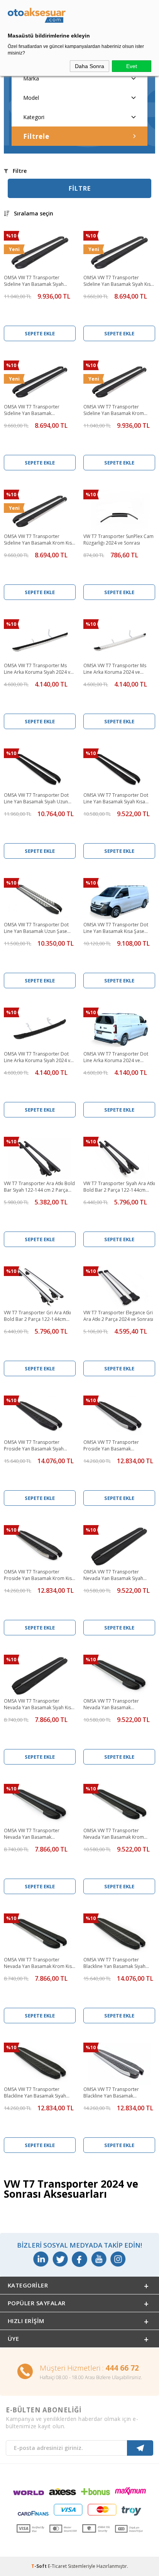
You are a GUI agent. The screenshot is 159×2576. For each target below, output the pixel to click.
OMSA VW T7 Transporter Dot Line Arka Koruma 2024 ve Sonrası (116, 1057)
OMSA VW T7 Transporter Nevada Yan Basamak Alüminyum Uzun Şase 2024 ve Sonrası (117, 1705)
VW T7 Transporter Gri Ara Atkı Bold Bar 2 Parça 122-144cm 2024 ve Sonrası (37, 1316)
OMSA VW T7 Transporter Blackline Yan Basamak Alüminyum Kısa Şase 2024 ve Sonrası (115, 2093)
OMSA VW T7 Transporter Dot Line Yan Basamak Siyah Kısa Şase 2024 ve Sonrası (116, 799)
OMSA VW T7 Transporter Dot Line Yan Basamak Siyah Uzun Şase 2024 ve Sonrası (36, 799)
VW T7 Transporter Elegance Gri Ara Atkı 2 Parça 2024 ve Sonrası (118, 1316)
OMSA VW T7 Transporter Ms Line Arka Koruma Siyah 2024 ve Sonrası (38, 669)
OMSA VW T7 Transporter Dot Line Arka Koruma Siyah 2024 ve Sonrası (38, 1057)
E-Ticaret (57, 2566)
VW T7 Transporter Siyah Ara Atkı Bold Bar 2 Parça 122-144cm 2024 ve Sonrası (119, 1187)
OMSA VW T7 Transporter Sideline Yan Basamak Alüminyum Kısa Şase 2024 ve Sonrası (36, 410)
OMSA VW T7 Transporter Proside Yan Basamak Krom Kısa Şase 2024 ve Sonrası (39, 1575)
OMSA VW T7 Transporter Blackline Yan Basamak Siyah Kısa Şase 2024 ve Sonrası (35, 2093)
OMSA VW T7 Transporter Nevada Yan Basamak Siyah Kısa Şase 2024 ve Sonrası (39, 1705)
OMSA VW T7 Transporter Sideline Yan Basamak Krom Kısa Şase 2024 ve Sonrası (39, 540)
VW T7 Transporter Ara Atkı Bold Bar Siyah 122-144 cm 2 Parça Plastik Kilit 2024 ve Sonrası (39, 1187)
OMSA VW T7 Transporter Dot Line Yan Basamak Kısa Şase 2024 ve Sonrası (116, 928)
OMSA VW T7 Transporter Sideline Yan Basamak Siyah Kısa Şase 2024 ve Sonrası (118, 281)
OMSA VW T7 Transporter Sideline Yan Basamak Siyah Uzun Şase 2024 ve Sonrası (34, 281)
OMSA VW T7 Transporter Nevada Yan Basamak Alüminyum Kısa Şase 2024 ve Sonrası (36, 1834)
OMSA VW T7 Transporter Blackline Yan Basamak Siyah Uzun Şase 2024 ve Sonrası (114, 1963)
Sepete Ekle (40, 333)
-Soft (40, 2566)
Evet (132, 66)
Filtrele (36, 136)
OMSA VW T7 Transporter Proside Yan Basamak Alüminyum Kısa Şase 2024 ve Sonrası (115, 1446)
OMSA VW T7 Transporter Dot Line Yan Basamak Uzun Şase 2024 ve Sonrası (36, 928)
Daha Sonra (90, 66)
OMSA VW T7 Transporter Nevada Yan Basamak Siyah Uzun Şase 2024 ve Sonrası (113, 1575)
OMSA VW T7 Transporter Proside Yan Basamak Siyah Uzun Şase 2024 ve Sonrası (34, 1446)
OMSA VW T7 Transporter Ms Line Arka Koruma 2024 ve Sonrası (115, 669)
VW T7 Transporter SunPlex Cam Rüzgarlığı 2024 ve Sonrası (118, 540)
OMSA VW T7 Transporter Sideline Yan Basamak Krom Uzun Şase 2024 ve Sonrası (114, 410)
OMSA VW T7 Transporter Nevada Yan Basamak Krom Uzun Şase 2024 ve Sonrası (114, 1834)
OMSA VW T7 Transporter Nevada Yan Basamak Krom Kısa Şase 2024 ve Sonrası (39, 1963)
